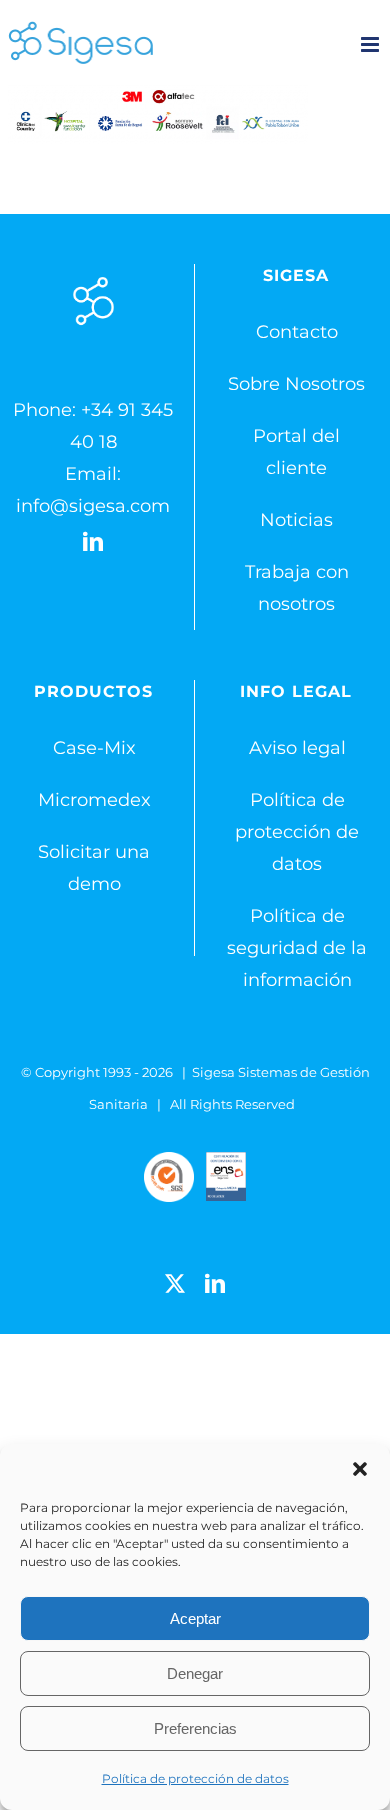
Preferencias (195, 1728)
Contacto (297, 332)
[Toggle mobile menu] (371, 44)
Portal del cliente (296, 452)
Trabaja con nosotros (297, 588)
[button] (360, 1469)
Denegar (195, 1673)
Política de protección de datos (195, 1778)
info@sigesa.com (93, 506)
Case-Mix (94, 748)
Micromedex (94, 800)
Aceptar (195, 1618)
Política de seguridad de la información (297, 948)
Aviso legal (297, 748)
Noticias (296, 520)
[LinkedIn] (93, 542)
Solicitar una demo (94, 868)
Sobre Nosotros (296, 384)
